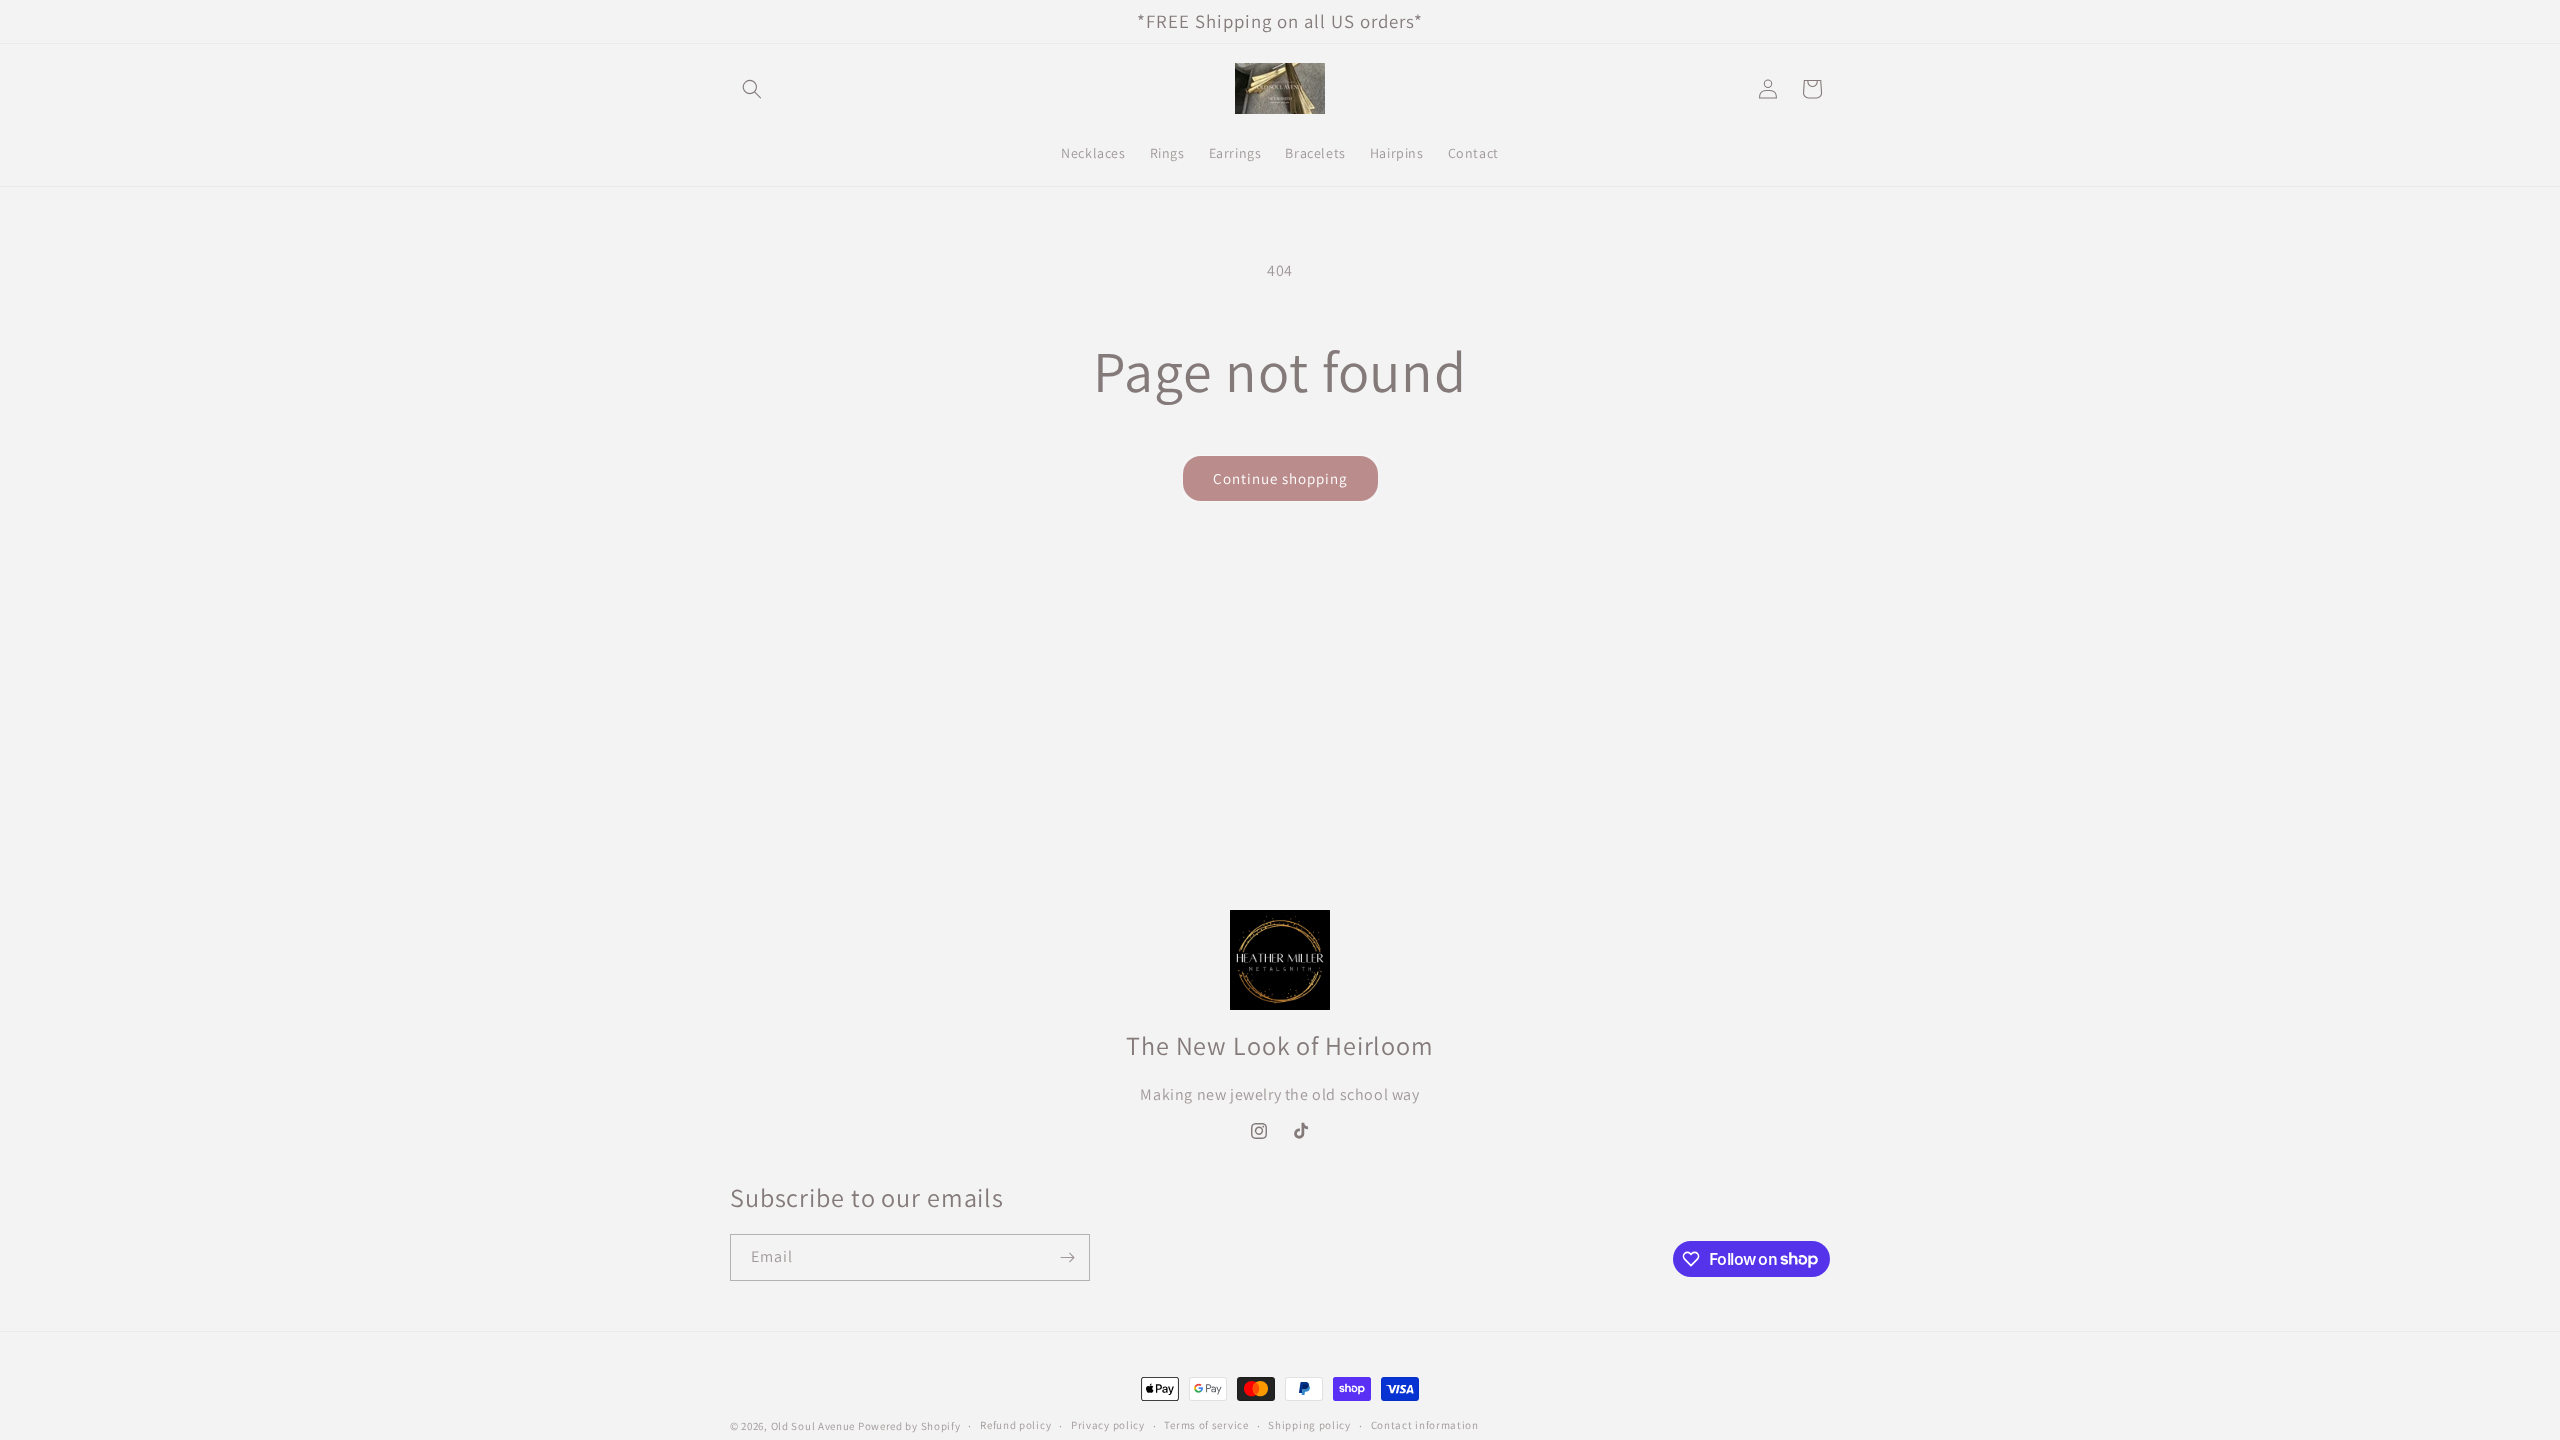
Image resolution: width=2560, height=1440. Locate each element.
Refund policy (1015, 1425)
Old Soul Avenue (813, 1426)
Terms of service (1206, 1425)
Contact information (1425, 1425)
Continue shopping (1280, 478)
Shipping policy (1309, 1425)
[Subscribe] (1067, 1257)
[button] (752, 89)
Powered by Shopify (909, 1426)
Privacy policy (1108, 1425)
